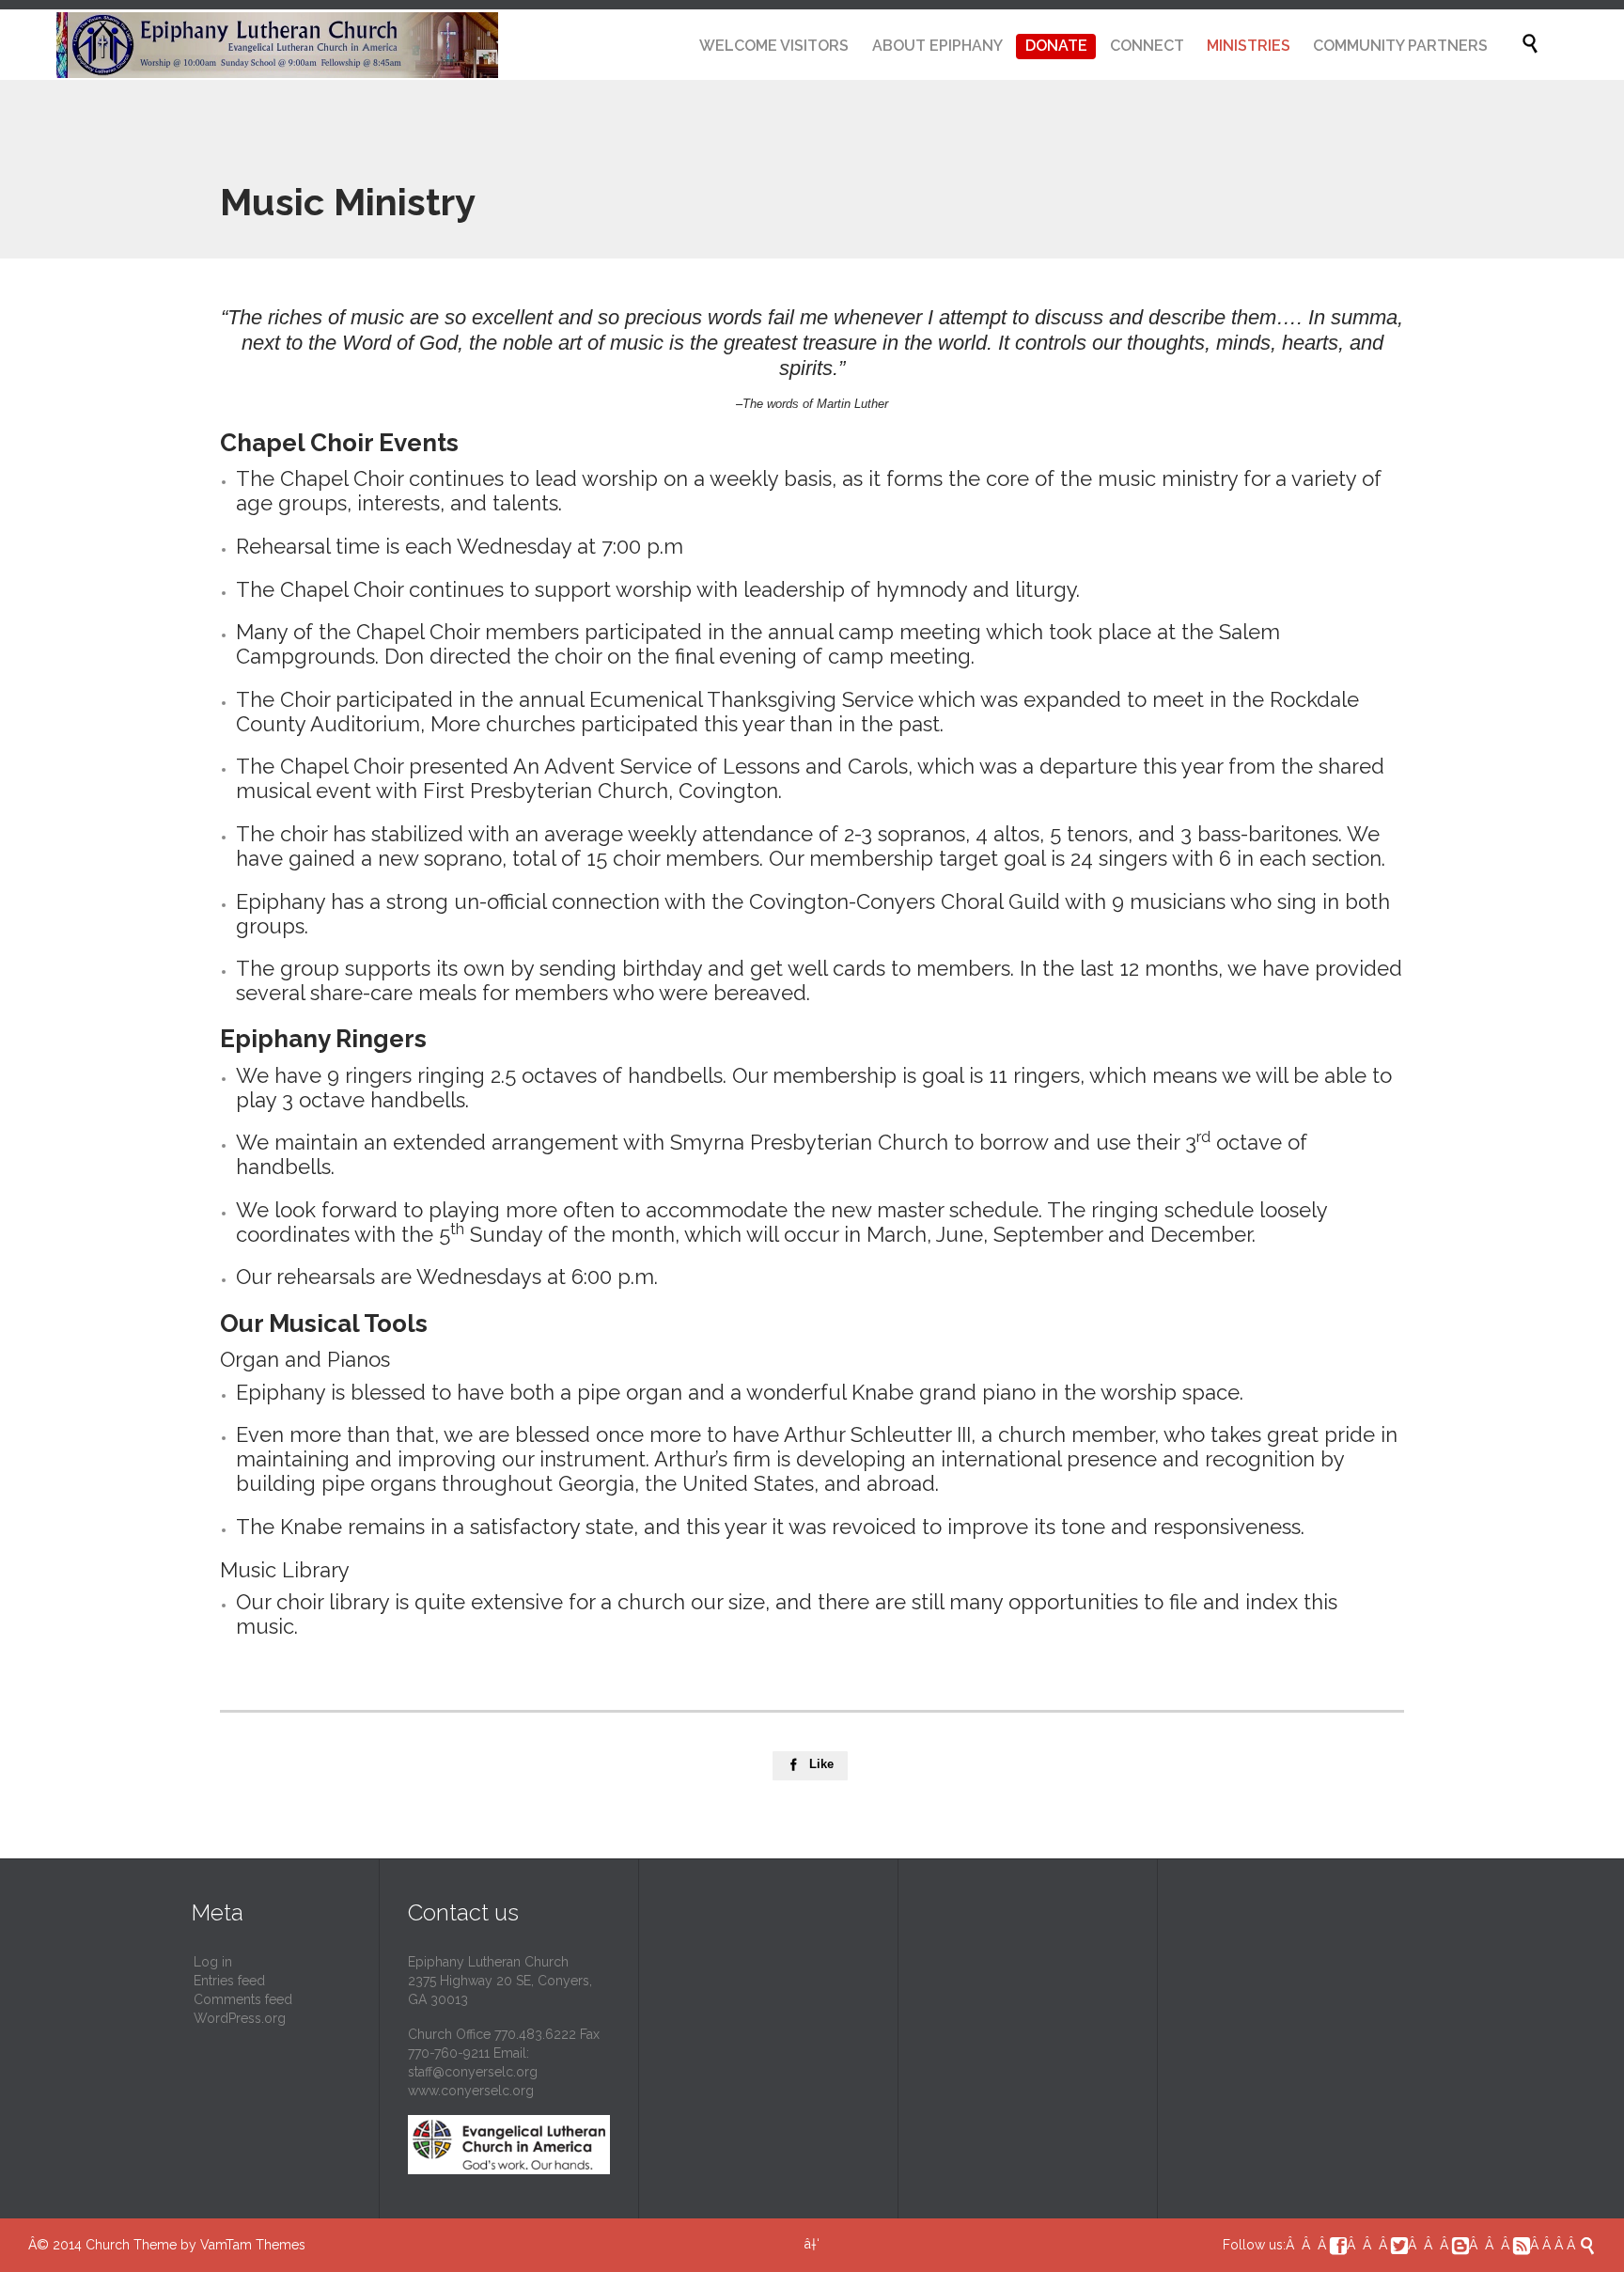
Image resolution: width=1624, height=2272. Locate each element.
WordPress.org (240, 2018)
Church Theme (131, 2245)
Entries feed (229, 1981)
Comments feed (243, 1999)
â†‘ (812, 2244)
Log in (213, 1962)
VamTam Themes (253, 2245)
